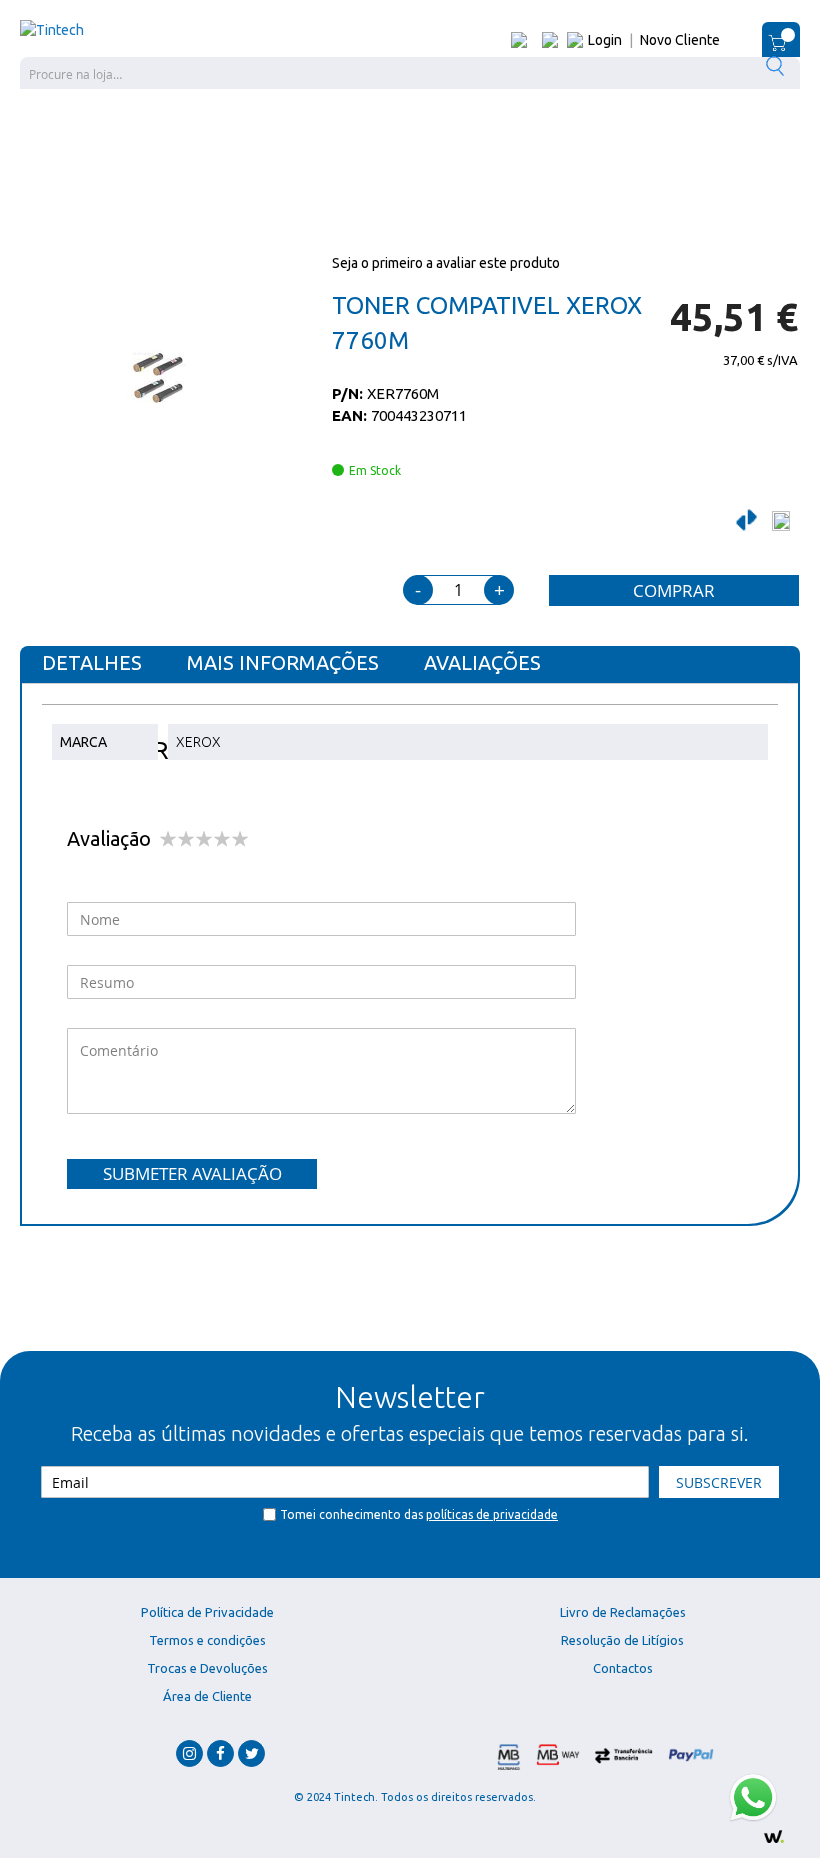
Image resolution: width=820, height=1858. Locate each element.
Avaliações (482, 662)
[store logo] (52, 30)
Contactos (623, 1668)
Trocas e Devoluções (207, 1668)
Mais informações (283, 662)
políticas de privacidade (492, 1514)
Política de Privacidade (207, 1612)
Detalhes (92, 662)
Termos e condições (207, 1640)
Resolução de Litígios (622, 1640)
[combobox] (410, 73)
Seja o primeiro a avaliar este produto (446, 263)
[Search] (777, 65)
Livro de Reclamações (623, 1612)
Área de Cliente (207, 1696)
